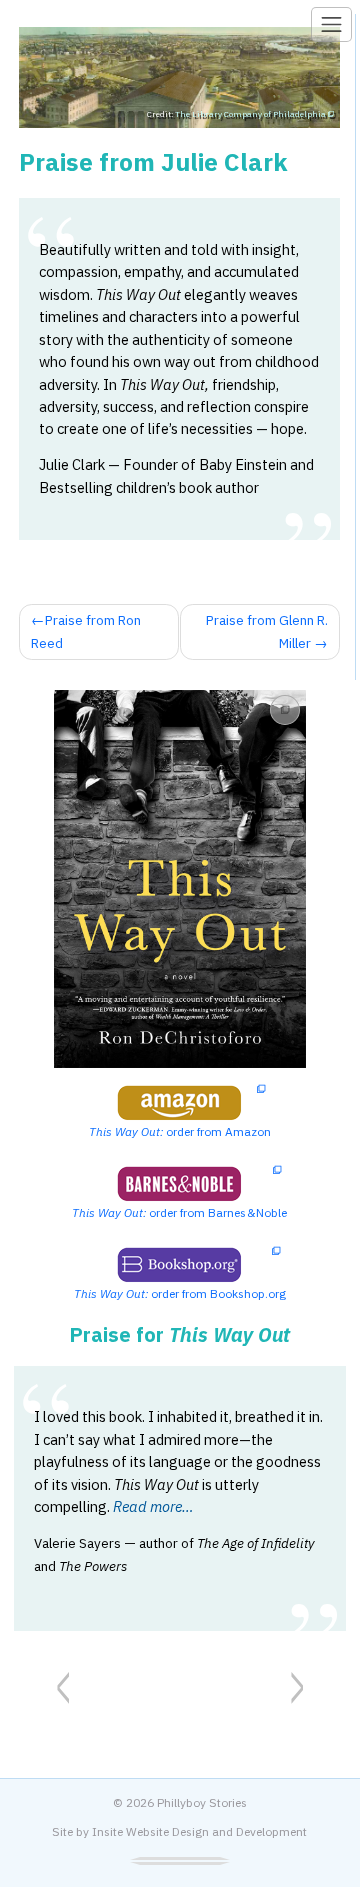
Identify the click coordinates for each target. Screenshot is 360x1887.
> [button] (297, 1683)
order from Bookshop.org (180, 1293)
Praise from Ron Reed (86, 631)
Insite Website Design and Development (199, 1831)
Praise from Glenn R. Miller (267, 631)
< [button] (63, 1683)
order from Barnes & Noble (179, 1212)
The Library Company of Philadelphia (253, 114)
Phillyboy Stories (202, 1802)
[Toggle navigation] (331, 24)
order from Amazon (180, 1131)
